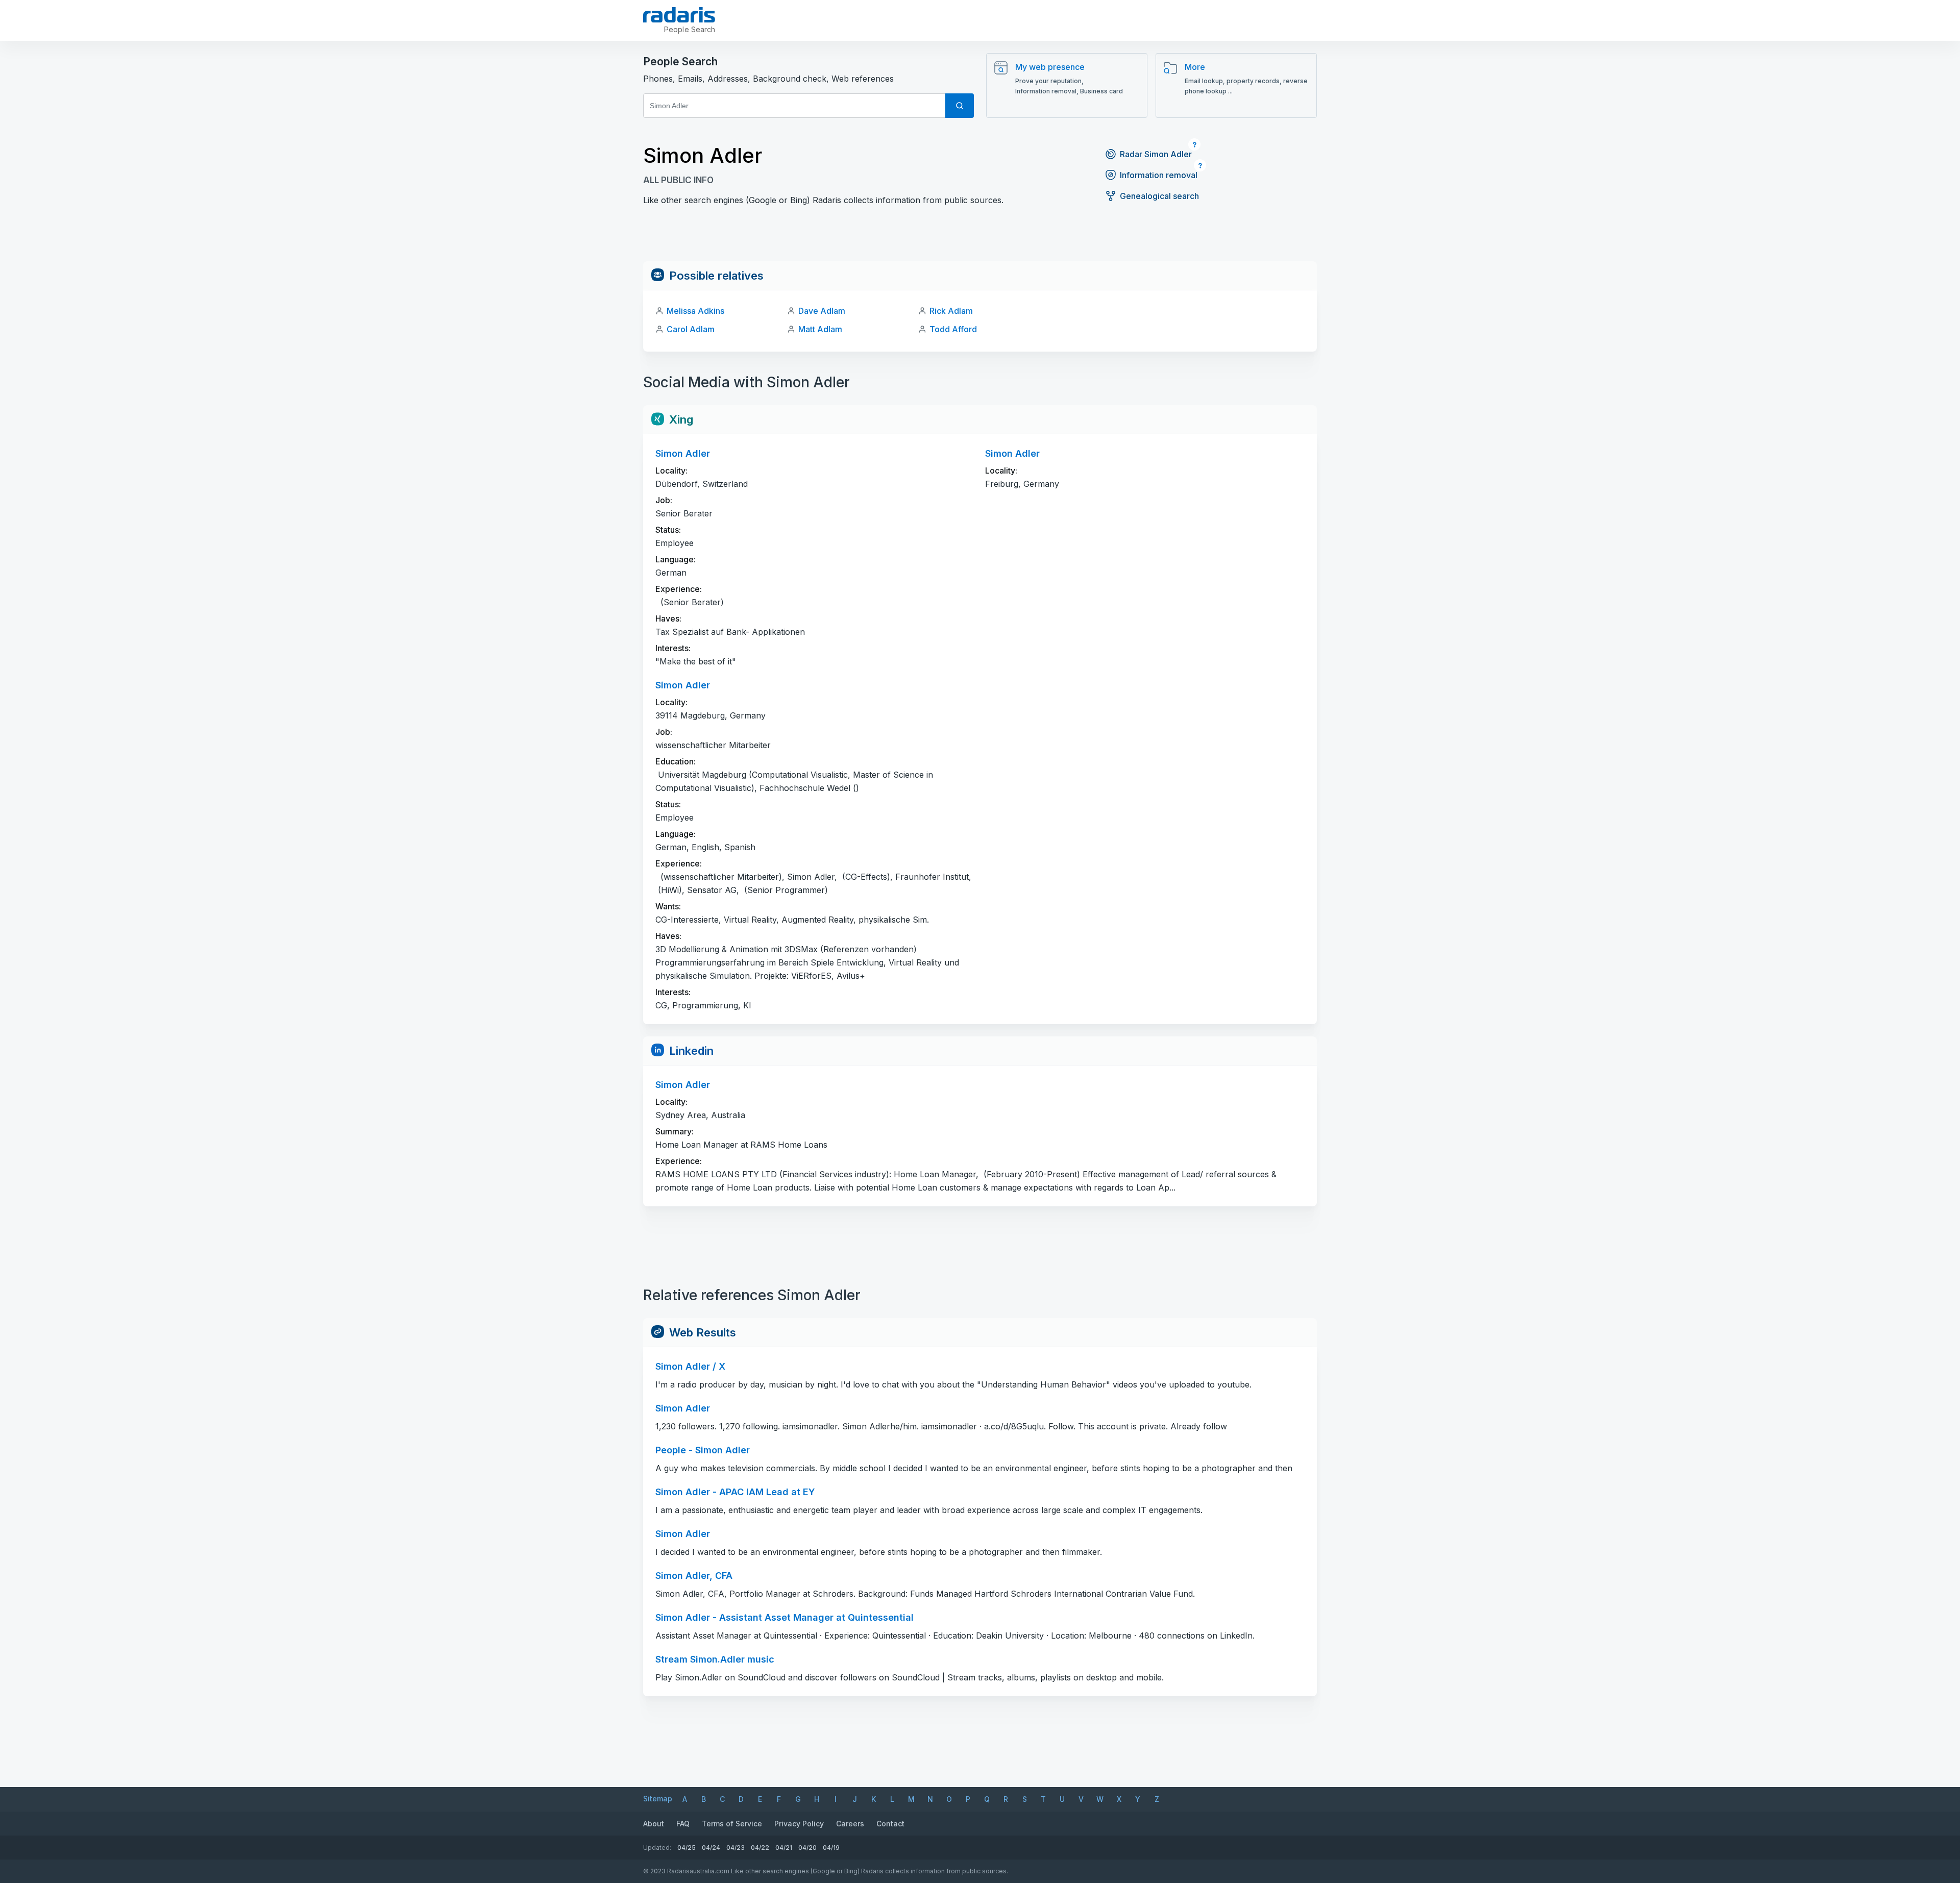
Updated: (657, 1848)
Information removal (1159, 175)
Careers (850, 1824)
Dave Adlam (822, 311)
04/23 (736, 1848)
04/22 (760, 1848)
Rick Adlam (951, 311)
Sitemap (658, 1799)
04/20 (807, 1848)
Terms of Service (732, 1824)
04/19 (831, 1848)
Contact (890, 1824)
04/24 (711, 1848)
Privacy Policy (799, 1824)
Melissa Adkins (695, 311)
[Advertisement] (980, 238)
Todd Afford (953, 329)
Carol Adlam (691, 329)
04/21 (784, 1848)
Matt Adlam (820, 329)
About (654, 1824)
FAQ (683, 1824)
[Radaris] (679, 15)
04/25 (687, 1848)
